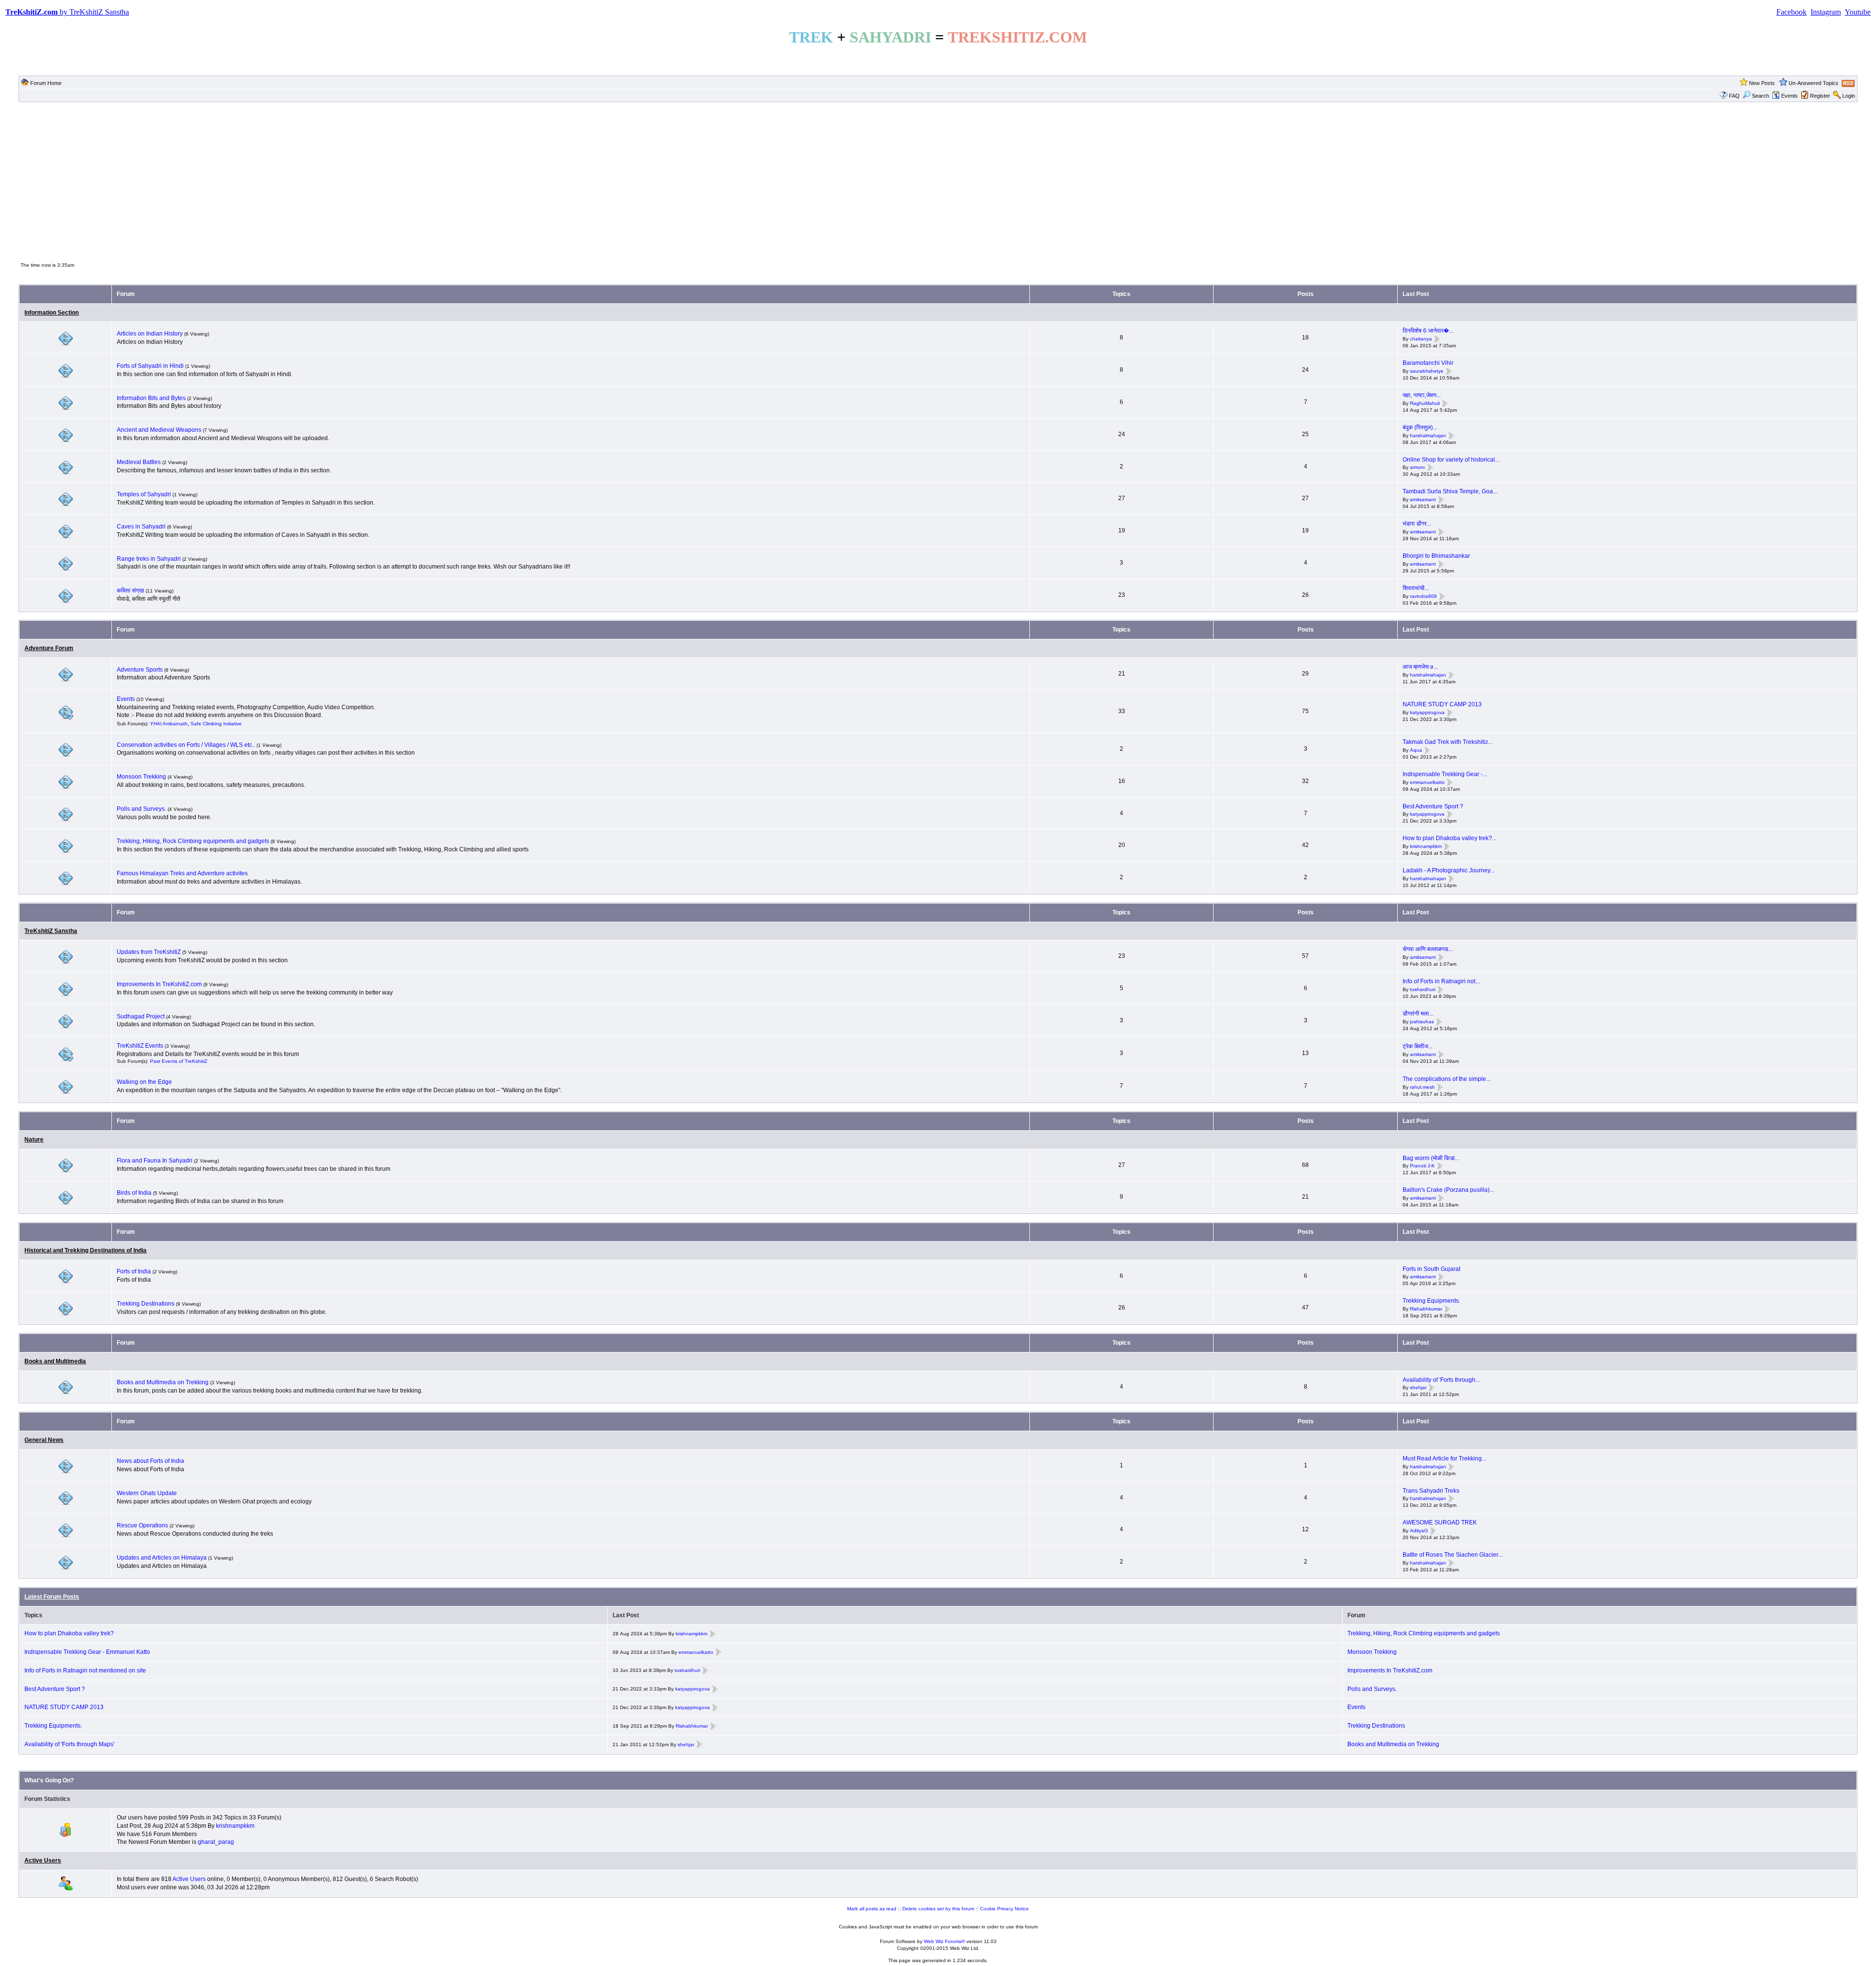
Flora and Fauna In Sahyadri (155, 1161)
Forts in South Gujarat (1431, 1269)
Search (1760, 96)
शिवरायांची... (1416, 588)
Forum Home (46, 83)
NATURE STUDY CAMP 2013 (1442, 704)
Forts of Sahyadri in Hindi (150, 366)
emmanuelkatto (1427, 782)
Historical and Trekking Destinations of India (85, 1250)
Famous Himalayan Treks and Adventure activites (182, 873)
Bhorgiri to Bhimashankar (1436, 556)
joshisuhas (1422, 1022)
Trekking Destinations (146, 1304)
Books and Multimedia (55, 1361)
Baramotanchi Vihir (1428, 363)
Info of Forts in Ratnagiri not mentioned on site (85, 1670)
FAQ (1734, 96)
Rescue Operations (142, 1525)
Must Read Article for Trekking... (1444, 1459)
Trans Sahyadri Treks (1431, 1491)
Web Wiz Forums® (944, 1941)
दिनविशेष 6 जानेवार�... (1428, 331)
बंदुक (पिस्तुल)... (1420, 427)
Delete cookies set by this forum (938, 1909)
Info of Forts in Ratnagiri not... (1441, 981)
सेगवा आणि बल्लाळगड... (1428, 949)
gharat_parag (216, 1842)
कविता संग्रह (130, 591)
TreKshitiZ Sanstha (51, 931)
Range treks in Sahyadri (149, 559)
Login (1849, 96)
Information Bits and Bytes (151, 398)
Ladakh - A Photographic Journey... (1449, 870)
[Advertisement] (938, 181)
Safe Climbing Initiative (216, 724)
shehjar (1418, 1388)
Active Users (43, 1860)
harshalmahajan (1428, 435)
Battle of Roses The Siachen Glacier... (1452, 1555)
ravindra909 (1423, 596)
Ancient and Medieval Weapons (159, 430)
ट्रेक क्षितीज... (1418, 1046)
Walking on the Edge (144, 1082)
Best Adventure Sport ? (1433, 806)
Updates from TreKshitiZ (149, 952)
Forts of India (134, 1271)
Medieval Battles (139, 462)
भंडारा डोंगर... (1417, 524)
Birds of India (134, 1193)
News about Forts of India (150, 1461)
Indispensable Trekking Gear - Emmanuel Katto (87, 1652)
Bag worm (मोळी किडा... (1431, 1158)
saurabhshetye (1427, 371)
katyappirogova (1427, 712)
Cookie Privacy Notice (1004, 1909)
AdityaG (1419, 1531)
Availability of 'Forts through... (1441, 1380)
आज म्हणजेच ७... (1420, 667)
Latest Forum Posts (52, 1597)
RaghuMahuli (1425, 403)
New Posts (1762, 83)
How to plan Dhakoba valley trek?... (1450, 838)
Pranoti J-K (1422, 1166)
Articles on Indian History (150, 334)
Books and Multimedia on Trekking (163, 1382)
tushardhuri (1423, 989)
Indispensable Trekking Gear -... (1445, 774)
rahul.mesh (1422, 1087)
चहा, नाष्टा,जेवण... (1422, 395)
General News (44, 1440)
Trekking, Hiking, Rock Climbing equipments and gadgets (193, 841)
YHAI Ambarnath (169, 724)
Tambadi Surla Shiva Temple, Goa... (1450, 491)
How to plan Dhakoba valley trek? (69, 1633)
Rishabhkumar (1426, 1309)
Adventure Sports (140, 670)
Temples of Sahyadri (144, 494)
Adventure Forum (49, 648)
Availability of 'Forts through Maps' (69, 1744)
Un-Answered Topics (1813, 83)
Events (1790, 96)
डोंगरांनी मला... (1418, 1014)
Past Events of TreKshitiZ (179, 1061)
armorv (1418, 468)
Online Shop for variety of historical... (1451, 460)
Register (1820, 96)
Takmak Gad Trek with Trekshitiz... (1448, 742)
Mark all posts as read (872, 1909)
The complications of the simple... (1447, 1079)
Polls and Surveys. (141, 809)
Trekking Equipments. (1431, 1301)
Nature (34, 1140)
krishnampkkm (1426, 846)
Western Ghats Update (147, 1493)
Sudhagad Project (141, 1016)
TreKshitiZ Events (140, 1046)
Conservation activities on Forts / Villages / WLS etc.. (186, 745)
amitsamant (1423, 499)
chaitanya (1421, 339)
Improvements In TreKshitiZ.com (159, 984)
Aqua (1416, 750)
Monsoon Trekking (142, 777)
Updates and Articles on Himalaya (162, 1558)
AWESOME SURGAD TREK (1440, 1522)
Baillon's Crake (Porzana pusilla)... (1448, 1190)
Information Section (52, 313)
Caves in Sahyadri (141, 527)
